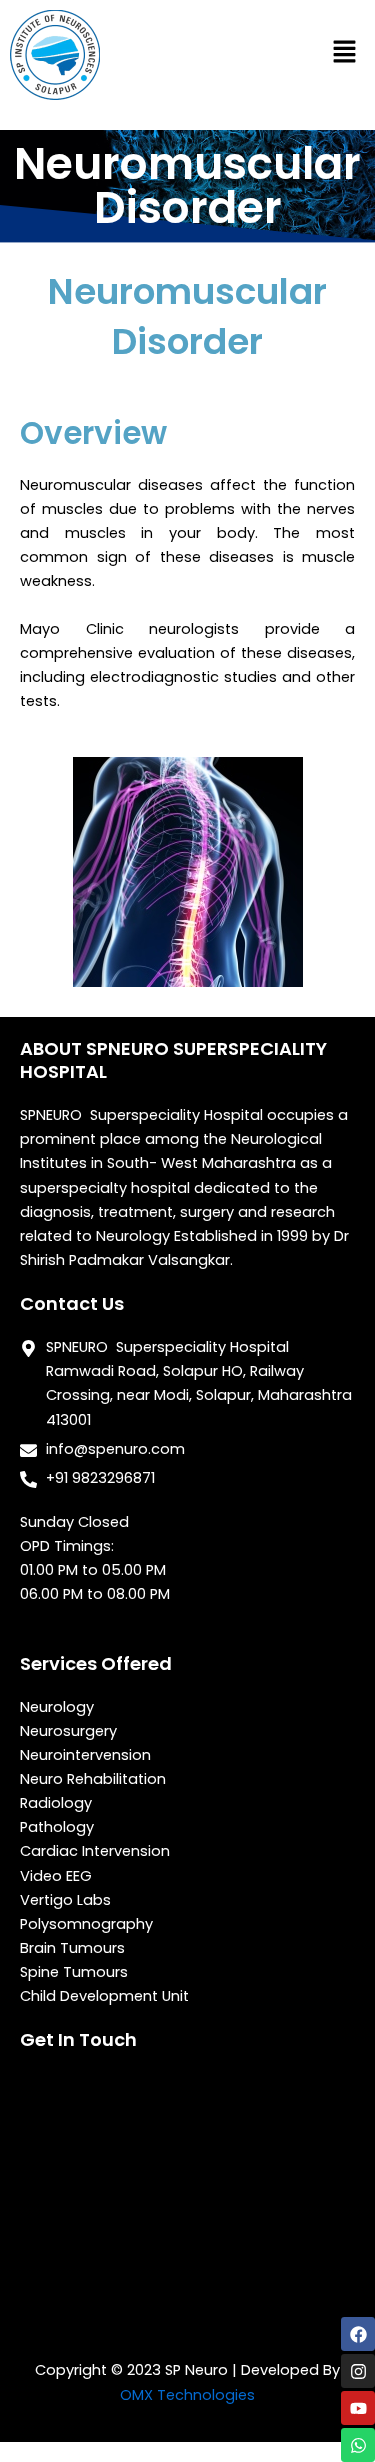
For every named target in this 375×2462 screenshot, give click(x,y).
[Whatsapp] (358, 2445)
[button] (345, 52)
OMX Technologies (187, 2395)
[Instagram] (358, 2371)
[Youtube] (358, 2408)
